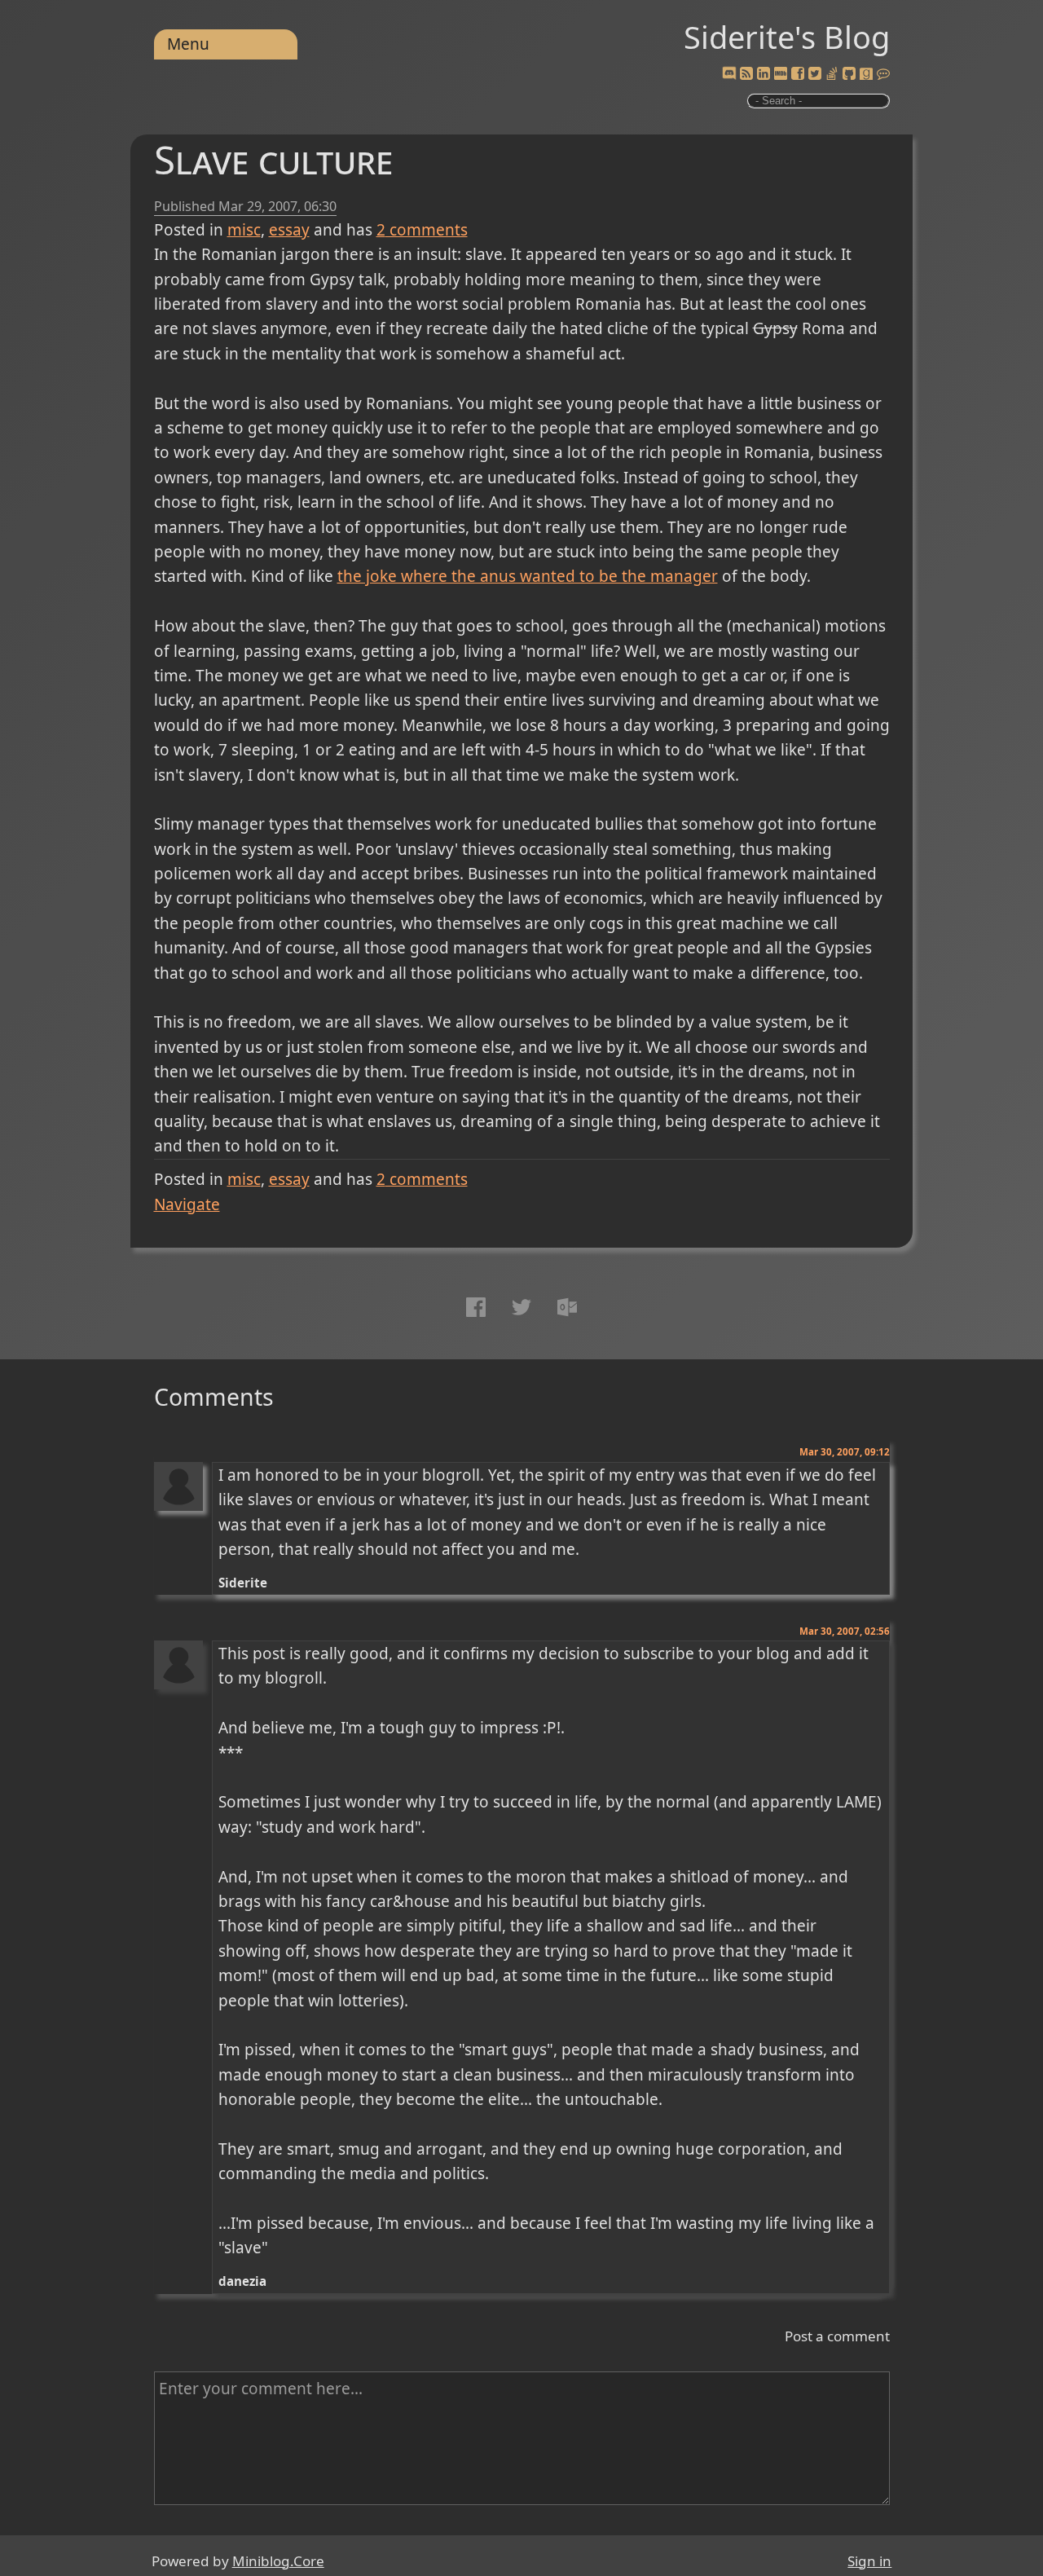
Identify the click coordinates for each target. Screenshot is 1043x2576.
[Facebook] (798, 74)
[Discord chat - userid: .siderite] (729, 74)
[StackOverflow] (832, 74)
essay (289, 230)
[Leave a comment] (883, 74)
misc (244, 230)
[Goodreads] (866, 74)
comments (422, 230)
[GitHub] (849, 74)
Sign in (869, 2561)
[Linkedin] (764, 74)
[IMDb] (781, 74)
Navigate (187, 1204)
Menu (188, 44)
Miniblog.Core (278, 2561)
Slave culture (273, 159)
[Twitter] (815, 74)
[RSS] (746, 74)
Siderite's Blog (787, 37)
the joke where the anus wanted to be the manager (528, 576)
